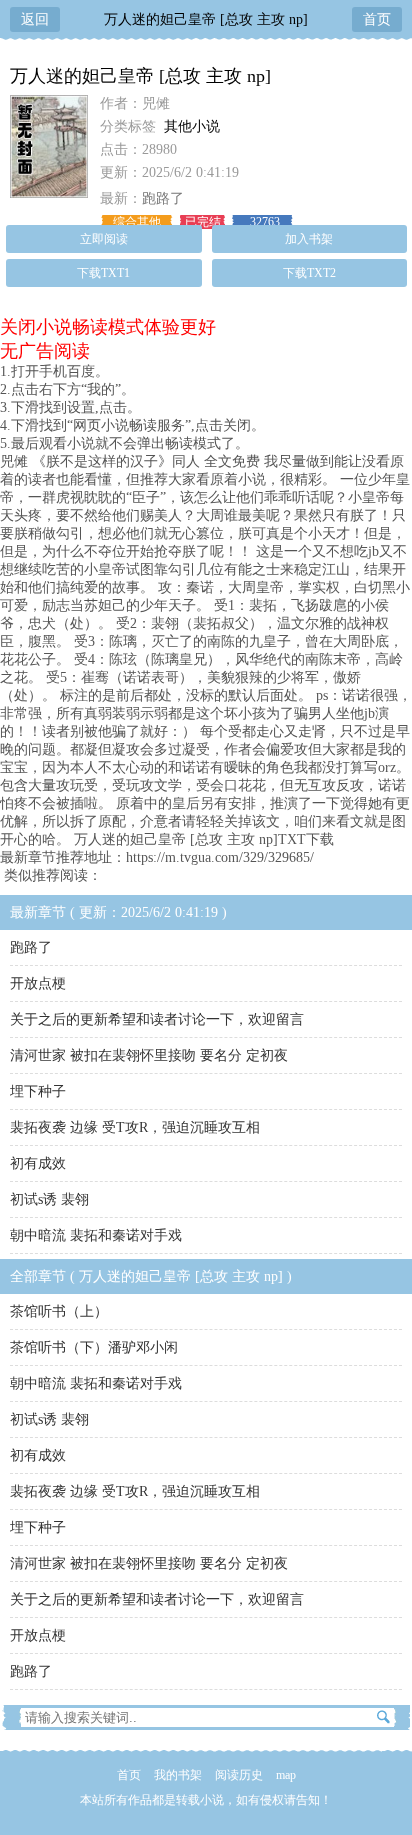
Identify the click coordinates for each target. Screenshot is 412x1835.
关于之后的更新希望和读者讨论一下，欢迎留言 (157, 1019)
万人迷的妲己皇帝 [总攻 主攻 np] (206, 19)
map (286, 1775)
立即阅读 (104, 239)
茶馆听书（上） (59, 1311)
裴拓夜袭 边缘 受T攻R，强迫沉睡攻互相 (135, 1127)
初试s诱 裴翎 (49, 1199)
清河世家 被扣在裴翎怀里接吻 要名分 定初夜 (149, 1055)
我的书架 (178, 1775)
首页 (377, 19)
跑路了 (163, 198)
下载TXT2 (309, 273)
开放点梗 (38, 983)
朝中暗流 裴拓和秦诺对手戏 (96, 1235)
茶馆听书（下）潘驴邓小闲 (94, 1347)
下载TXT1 (103, 273)
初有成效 (38, 1163)
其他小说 (192, 126)
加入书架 (309, 239)
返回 (35, 19)
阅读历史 (239, 1775)
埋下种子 (38, 1091)
